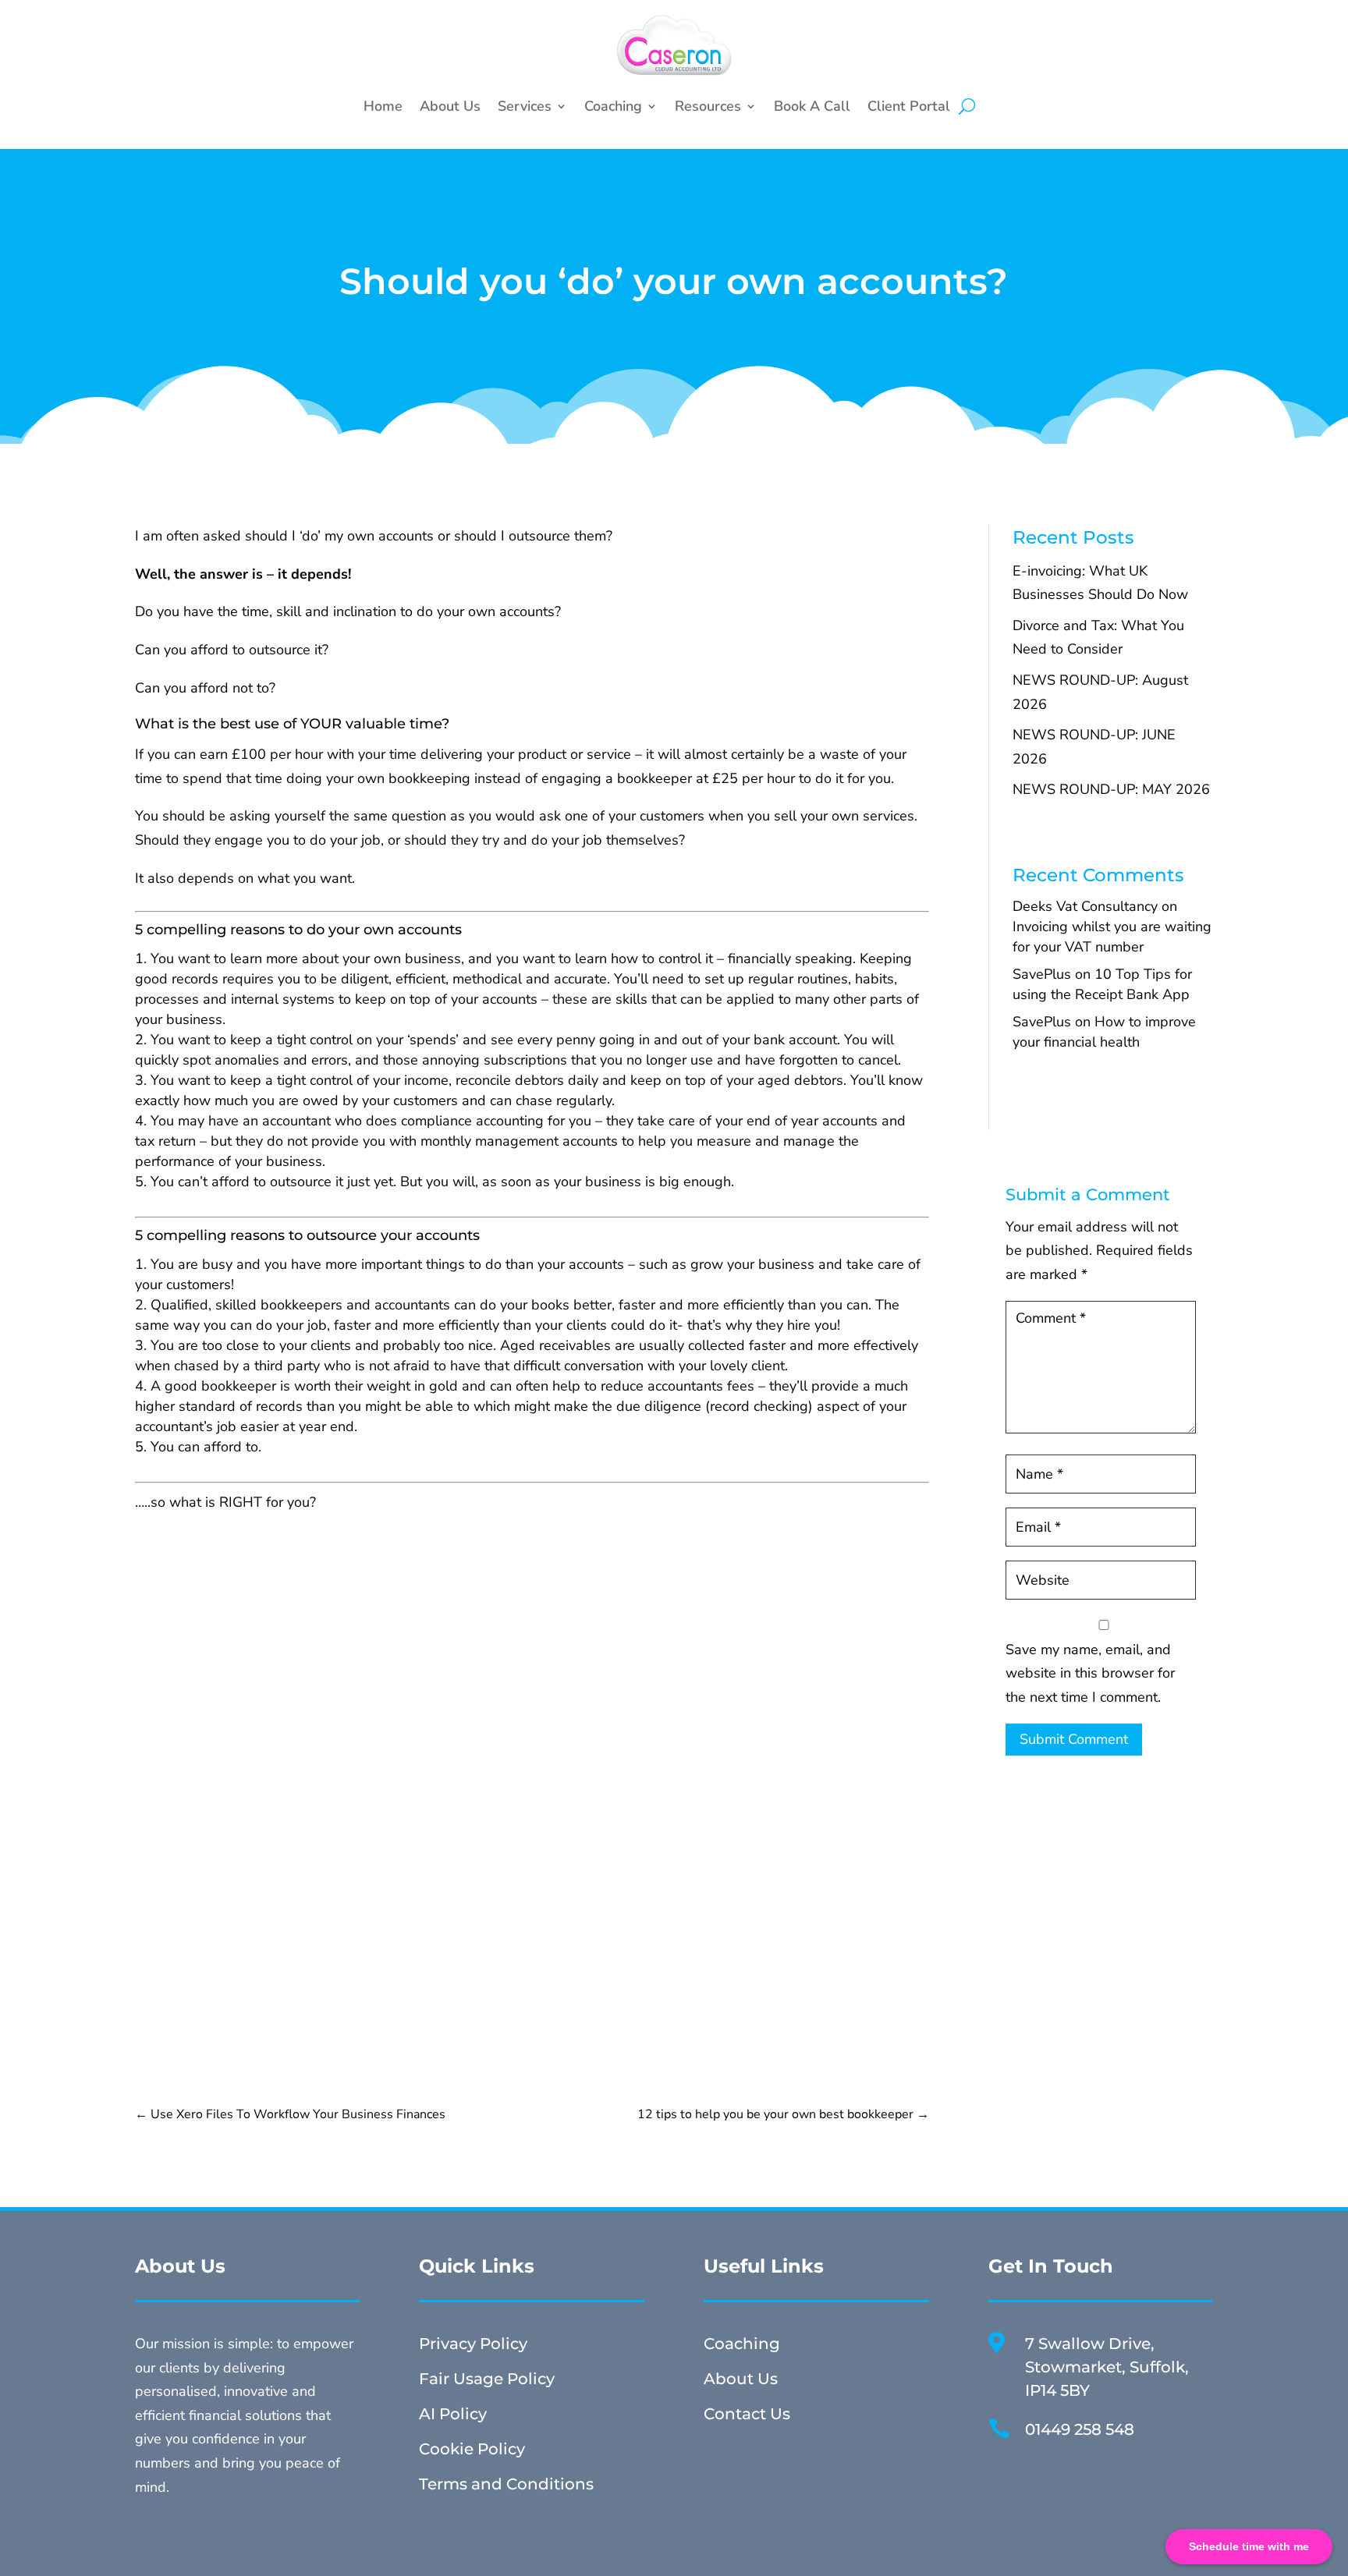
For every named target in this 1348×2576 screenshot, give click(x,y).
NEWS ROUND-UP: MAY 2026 (1111, 789)
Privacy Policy (473, 2344)
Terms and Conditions (506, 2484)
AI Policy (453, 2414)
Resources (708, 106)
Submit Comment (1074, 1739)
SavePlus (1042, 974)
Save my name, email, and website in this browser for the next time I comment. (1090, 1673)
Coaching (613, 106)
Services (525, 106)
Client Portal (909, 106)
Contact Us (747, 2414)
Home (383, 106)
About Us (450, 106)
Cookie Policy (472, 2449)
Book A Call (812, 106)
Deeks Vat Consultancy (1085, 906)
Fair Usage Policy (487, 2379)
